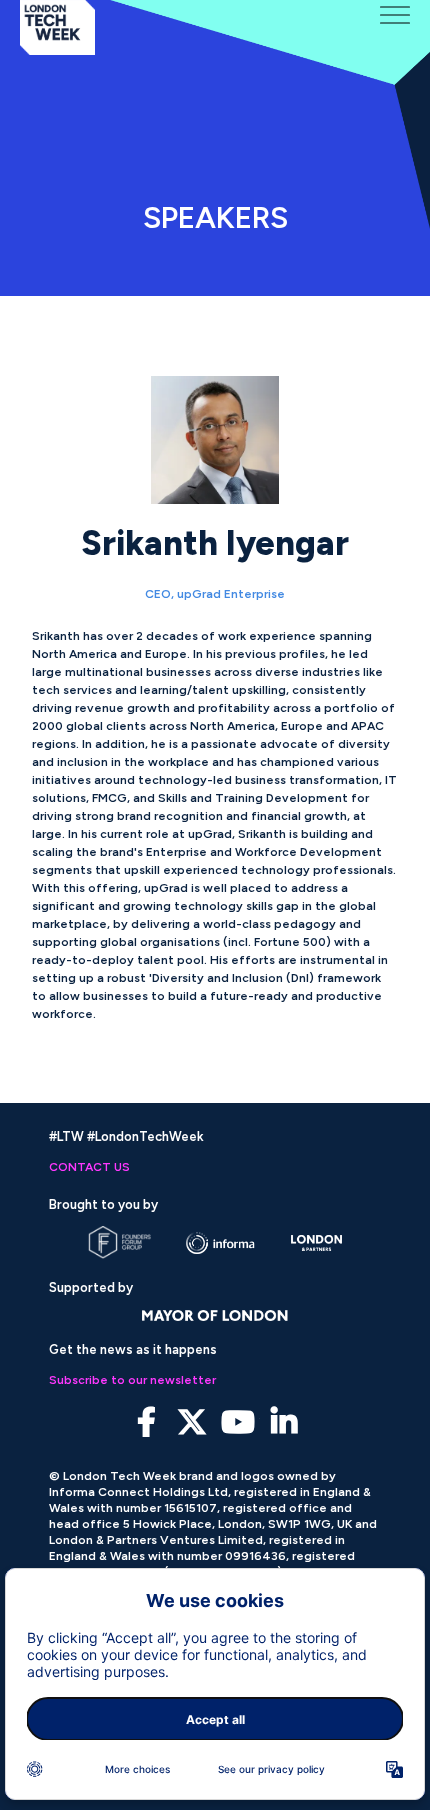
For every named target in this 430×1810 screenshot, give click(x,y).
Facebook (146, 1422)
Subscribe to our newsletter (132, 1380)
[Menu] (395, 15)
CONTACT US (89, 1167)
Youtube (238, 1422)
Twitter (192, 1422)
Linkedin (284, 1422)
